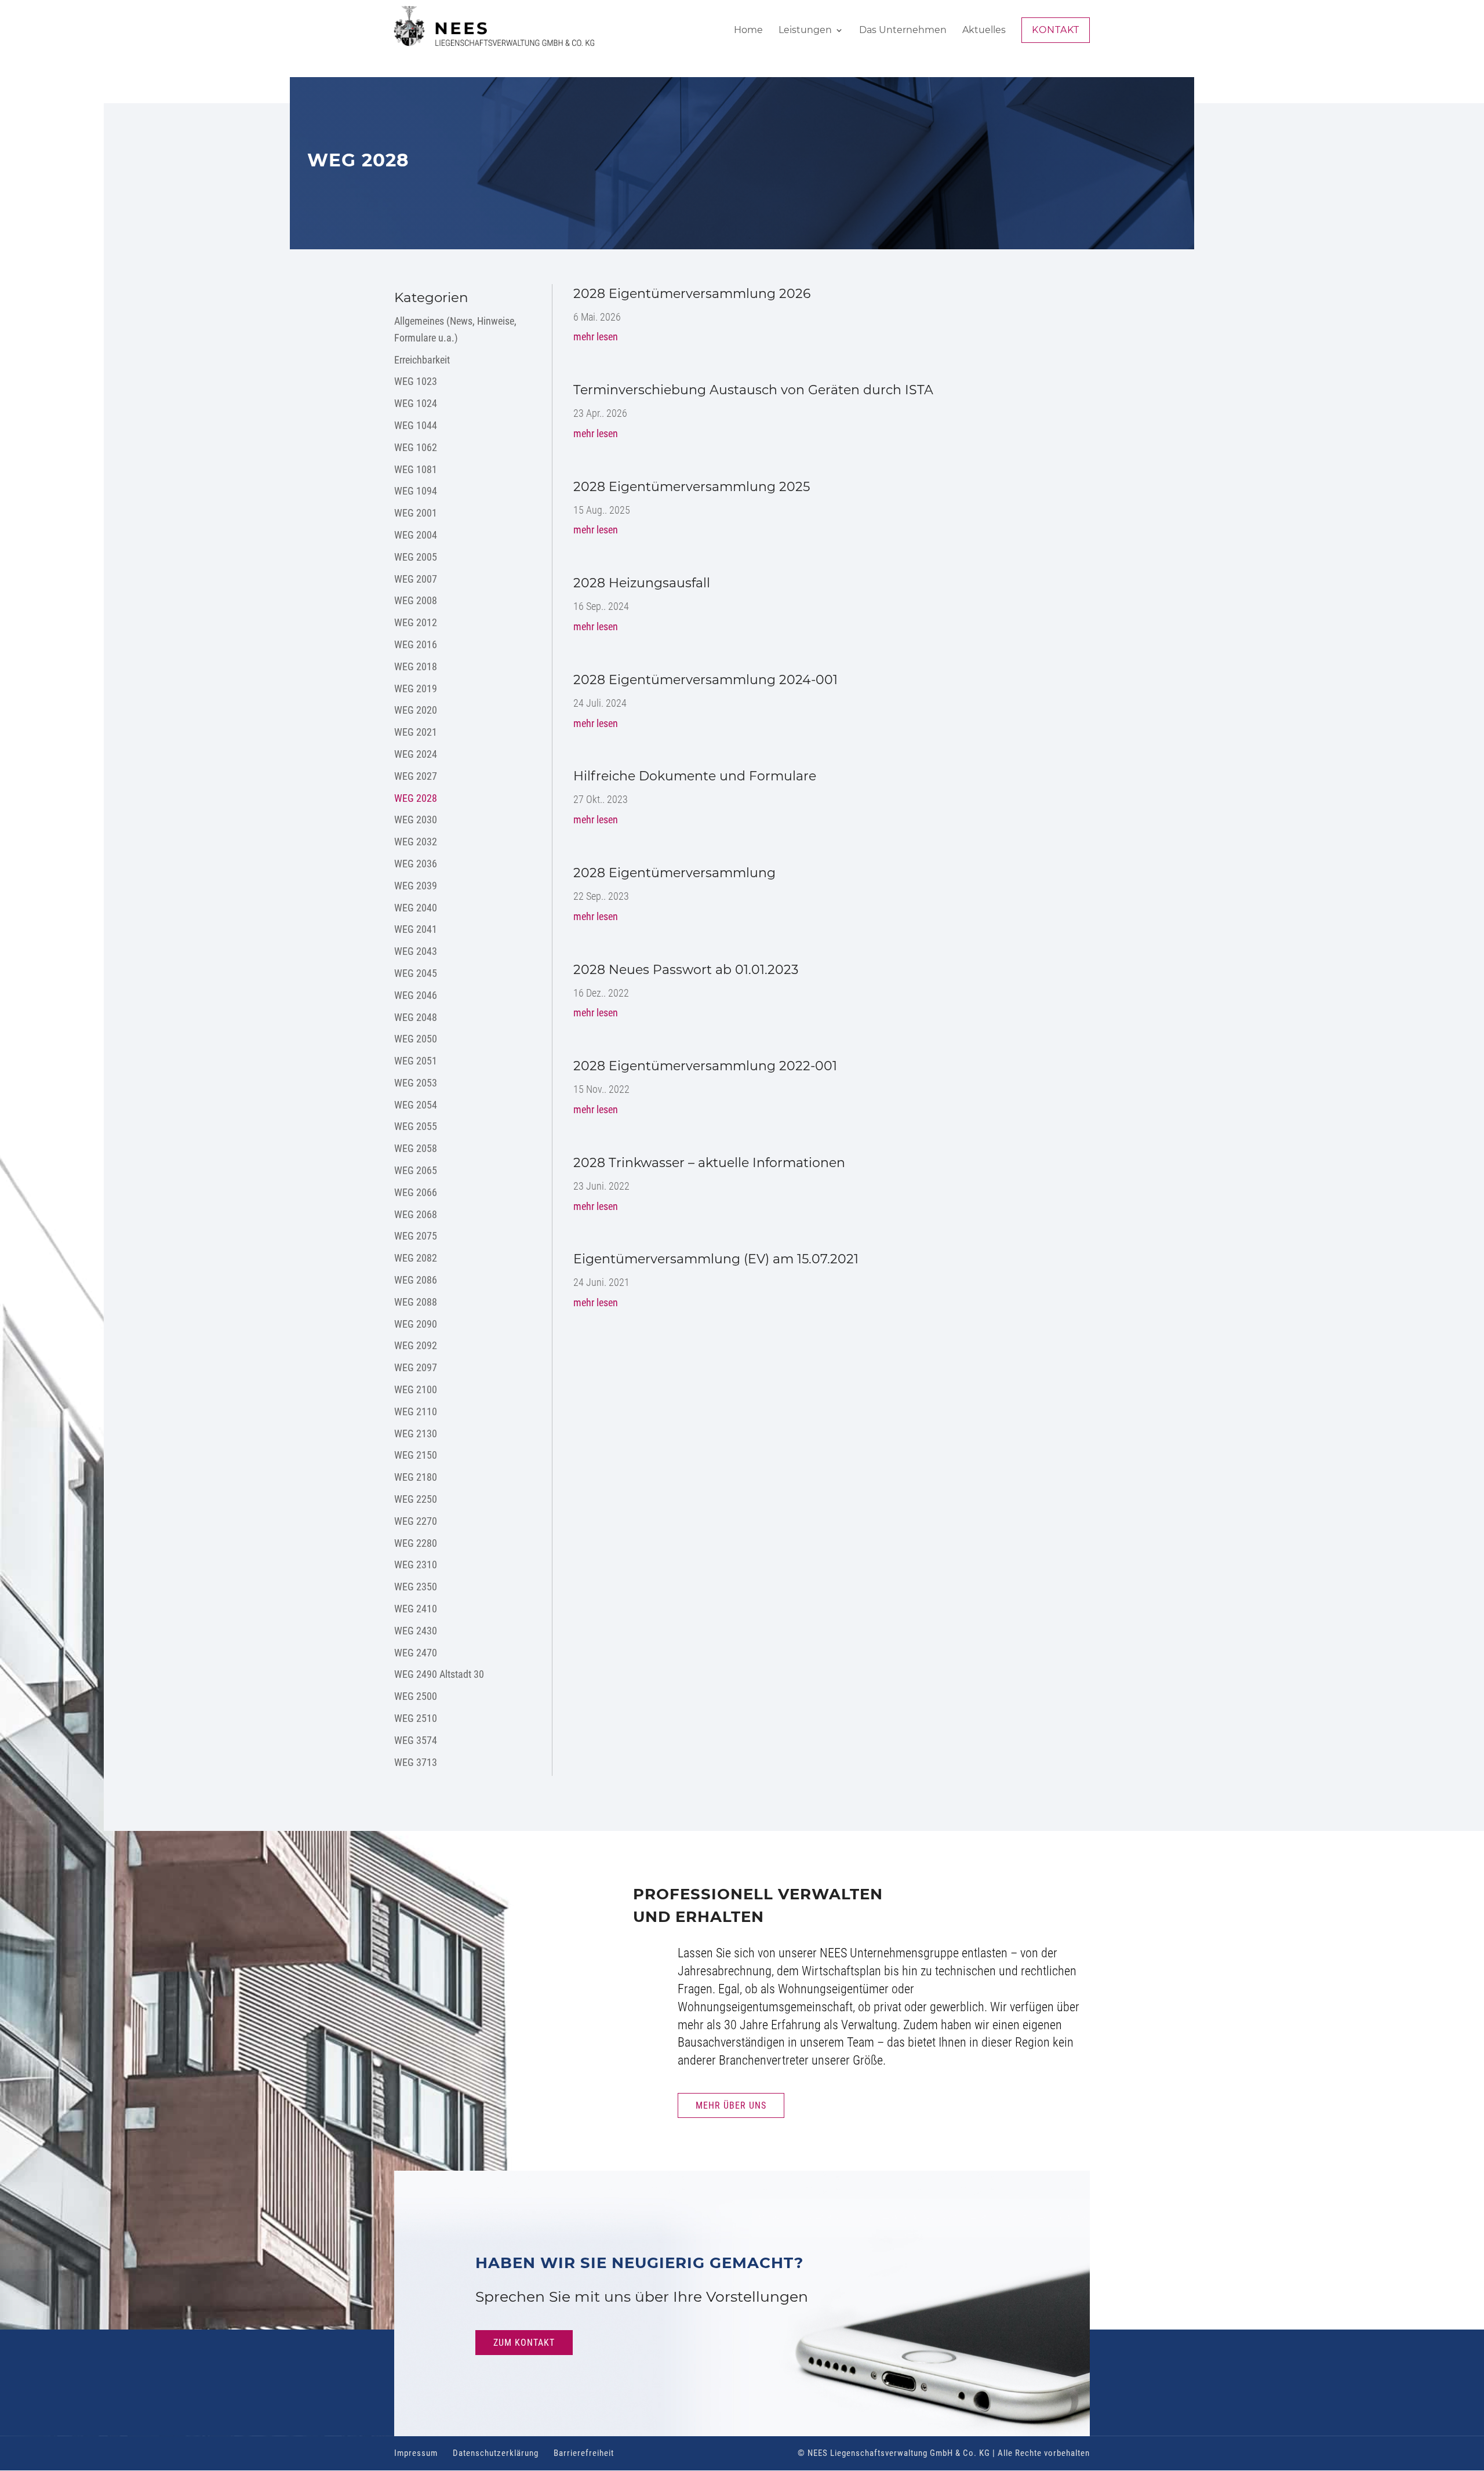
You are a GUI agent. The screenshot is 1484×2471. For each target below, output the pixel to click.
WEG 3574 (416, 1740)
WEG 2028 (416, 798)
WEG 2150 (416, 1455)
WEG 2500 (416, 1696)
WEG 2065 (416, 1170)
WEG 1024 (416, 403)
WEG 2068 (416, 1214)
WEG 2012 (416, 622)
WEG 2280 (416, 1543)
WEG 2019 (416, 688)
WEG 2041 (416, 929)
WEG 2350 (416, 1587)
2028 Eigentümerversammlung (674, 873)
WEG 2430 (416, 1631)
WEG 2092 (416, 1345)
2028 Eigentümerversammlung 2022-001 (705, 1066)
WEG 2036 (416, 864)
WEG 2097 (416, 1367)
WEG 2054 (416, 1105)
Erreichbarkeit (422, 360)
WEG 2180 (416, 1477)
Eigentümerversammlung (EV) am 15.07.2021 (716, 1259)
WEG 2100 (416, 1389)
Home (748, 31)
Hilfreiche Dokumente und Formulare (695, 776)
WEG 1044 (416, 425)
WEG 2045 (416, 973)
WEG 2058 (416, 1148)
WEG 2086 (416, 1280)
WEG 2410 (416, 1609)
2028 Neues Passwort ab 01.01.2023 (686, 970)
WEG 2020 (416, 710)
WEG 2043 (416, 951)
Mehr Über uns (731, 2105)
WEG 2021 (416, 732)
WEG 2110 (416, 1411)
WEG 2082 (416, 1258)
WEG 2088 (416, 1302)
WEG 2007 (416, 579)
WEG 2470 (416, 1653)
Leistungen (805, 31)
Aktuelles (984, 31)
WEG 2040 (416, 908)
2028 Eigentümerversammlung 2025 (692, 487)
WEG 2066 (416, 1192)
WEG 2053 (416, 1083)
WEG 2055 (416, 1126)
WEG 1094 (416, 491)
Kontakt (1056, 30)
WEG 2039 (416, 886)
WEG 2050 (416, 1039)
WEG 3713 (416, 1762)
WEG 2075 (416, 1236)
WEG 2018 (416, 666)
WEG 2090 (416, 1324)
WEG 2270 (416, 1521)
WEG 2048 (416, 1017)
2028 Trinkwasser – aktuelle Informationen (709, 1163)
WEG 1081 (416, 469)
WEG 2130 (416, 1433)
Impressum (416, 2453)
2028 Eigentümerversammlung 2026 (692, 294)
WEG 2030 (416, 820)
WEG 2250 (416, 1499)
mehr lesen (596, 337)
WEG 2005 (416, 557)
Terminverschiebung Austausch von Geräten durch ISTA (753, 390)
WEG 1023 (416, 381)
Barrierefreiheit (584, 2453)
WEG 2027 (416, 776)
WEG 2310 (416, 1565)
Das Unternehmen (903, 31)
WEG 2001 (416, 513)
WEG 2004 (416, 535)
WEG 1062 (416, 447)
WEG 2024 (416, 754)
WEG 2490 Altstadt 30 (439, 1674)
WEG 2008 (416, 600)
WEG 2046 (416, 995)
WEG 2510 (416, 1718)
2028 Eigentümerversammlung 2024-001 (705, 680)
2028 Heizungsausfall (642, 583)
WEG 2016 (416, 644)
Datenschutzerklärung (496, 2453)
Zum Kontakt (524, 2343)
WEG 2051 (416, 1061)
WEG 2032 (416, 842)
